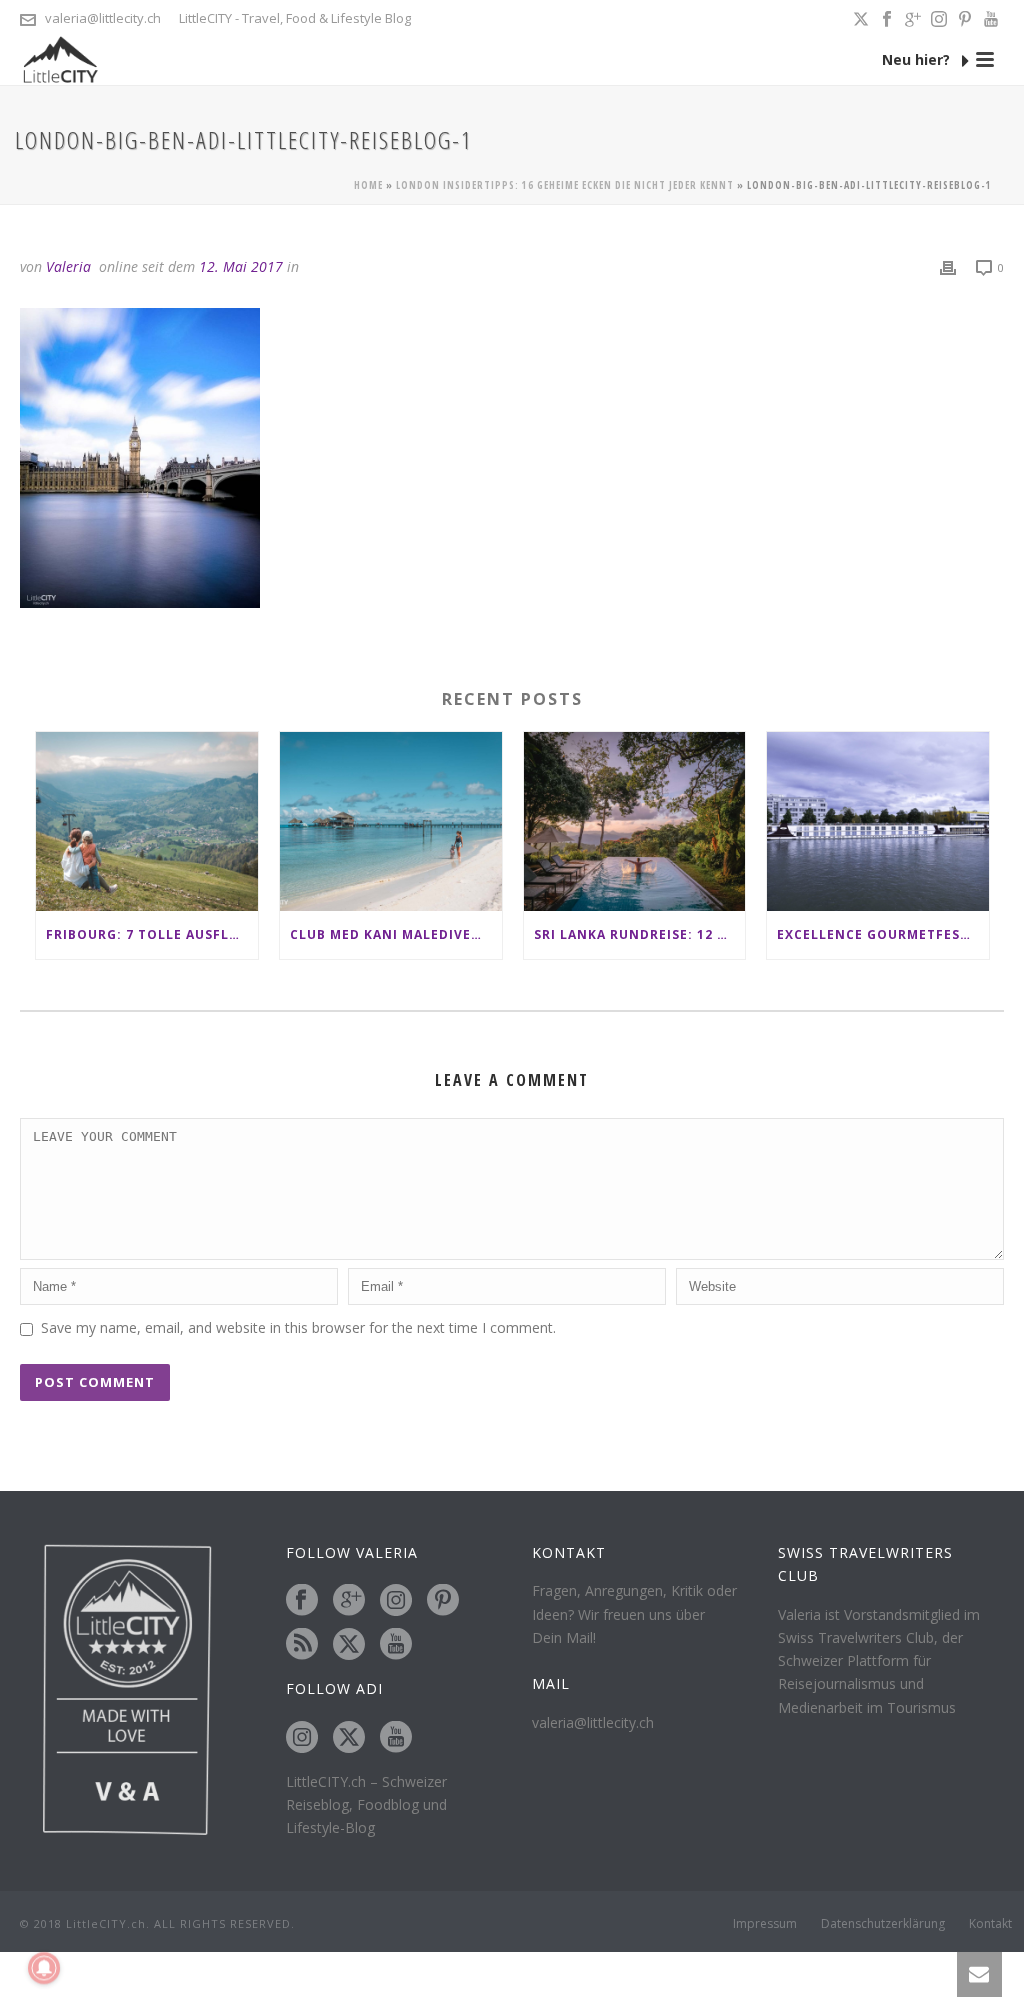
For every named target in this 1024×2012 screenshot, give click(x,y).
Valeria (68, 266)
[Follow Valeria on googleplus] (349, 1601)
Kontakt (990, 1924)
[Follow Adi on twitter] (349, 1738)
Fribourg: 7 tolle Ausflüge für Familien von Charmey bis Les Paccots (152, 934)
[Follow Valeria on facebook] (302, 1601)
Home (368, 185)
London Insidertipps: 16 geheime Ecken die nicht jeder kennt (565, 185)
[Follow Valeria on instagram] (396, 1601)
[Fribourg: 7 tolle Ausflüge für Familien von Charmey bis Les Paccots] (147, 821)
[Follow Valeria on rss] (302, 1645)
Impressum (765, 1924)
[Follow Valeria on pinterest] (443, 1601)
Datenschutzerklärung (883, 1924)
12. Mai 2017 (241, 266)
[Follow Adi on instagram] (302, 1738)
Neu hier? (918, 59)
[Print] (948, 266)
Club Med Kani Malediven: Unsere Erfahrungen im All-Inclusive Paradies (396, 934)
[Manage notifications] (44, 1968)
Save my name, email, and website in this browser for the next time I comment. (298, 1327)
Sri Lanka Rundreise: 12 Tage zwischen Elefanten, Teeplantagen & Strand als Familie (640, 934)
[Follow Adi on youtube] (396, 1738)
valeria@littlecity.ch (103, 18)
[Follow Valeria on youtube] (396, 1645)
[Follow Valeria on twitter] (349, 1645)
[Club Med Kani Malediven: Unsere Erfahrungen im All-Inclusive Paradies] (391, 821)
